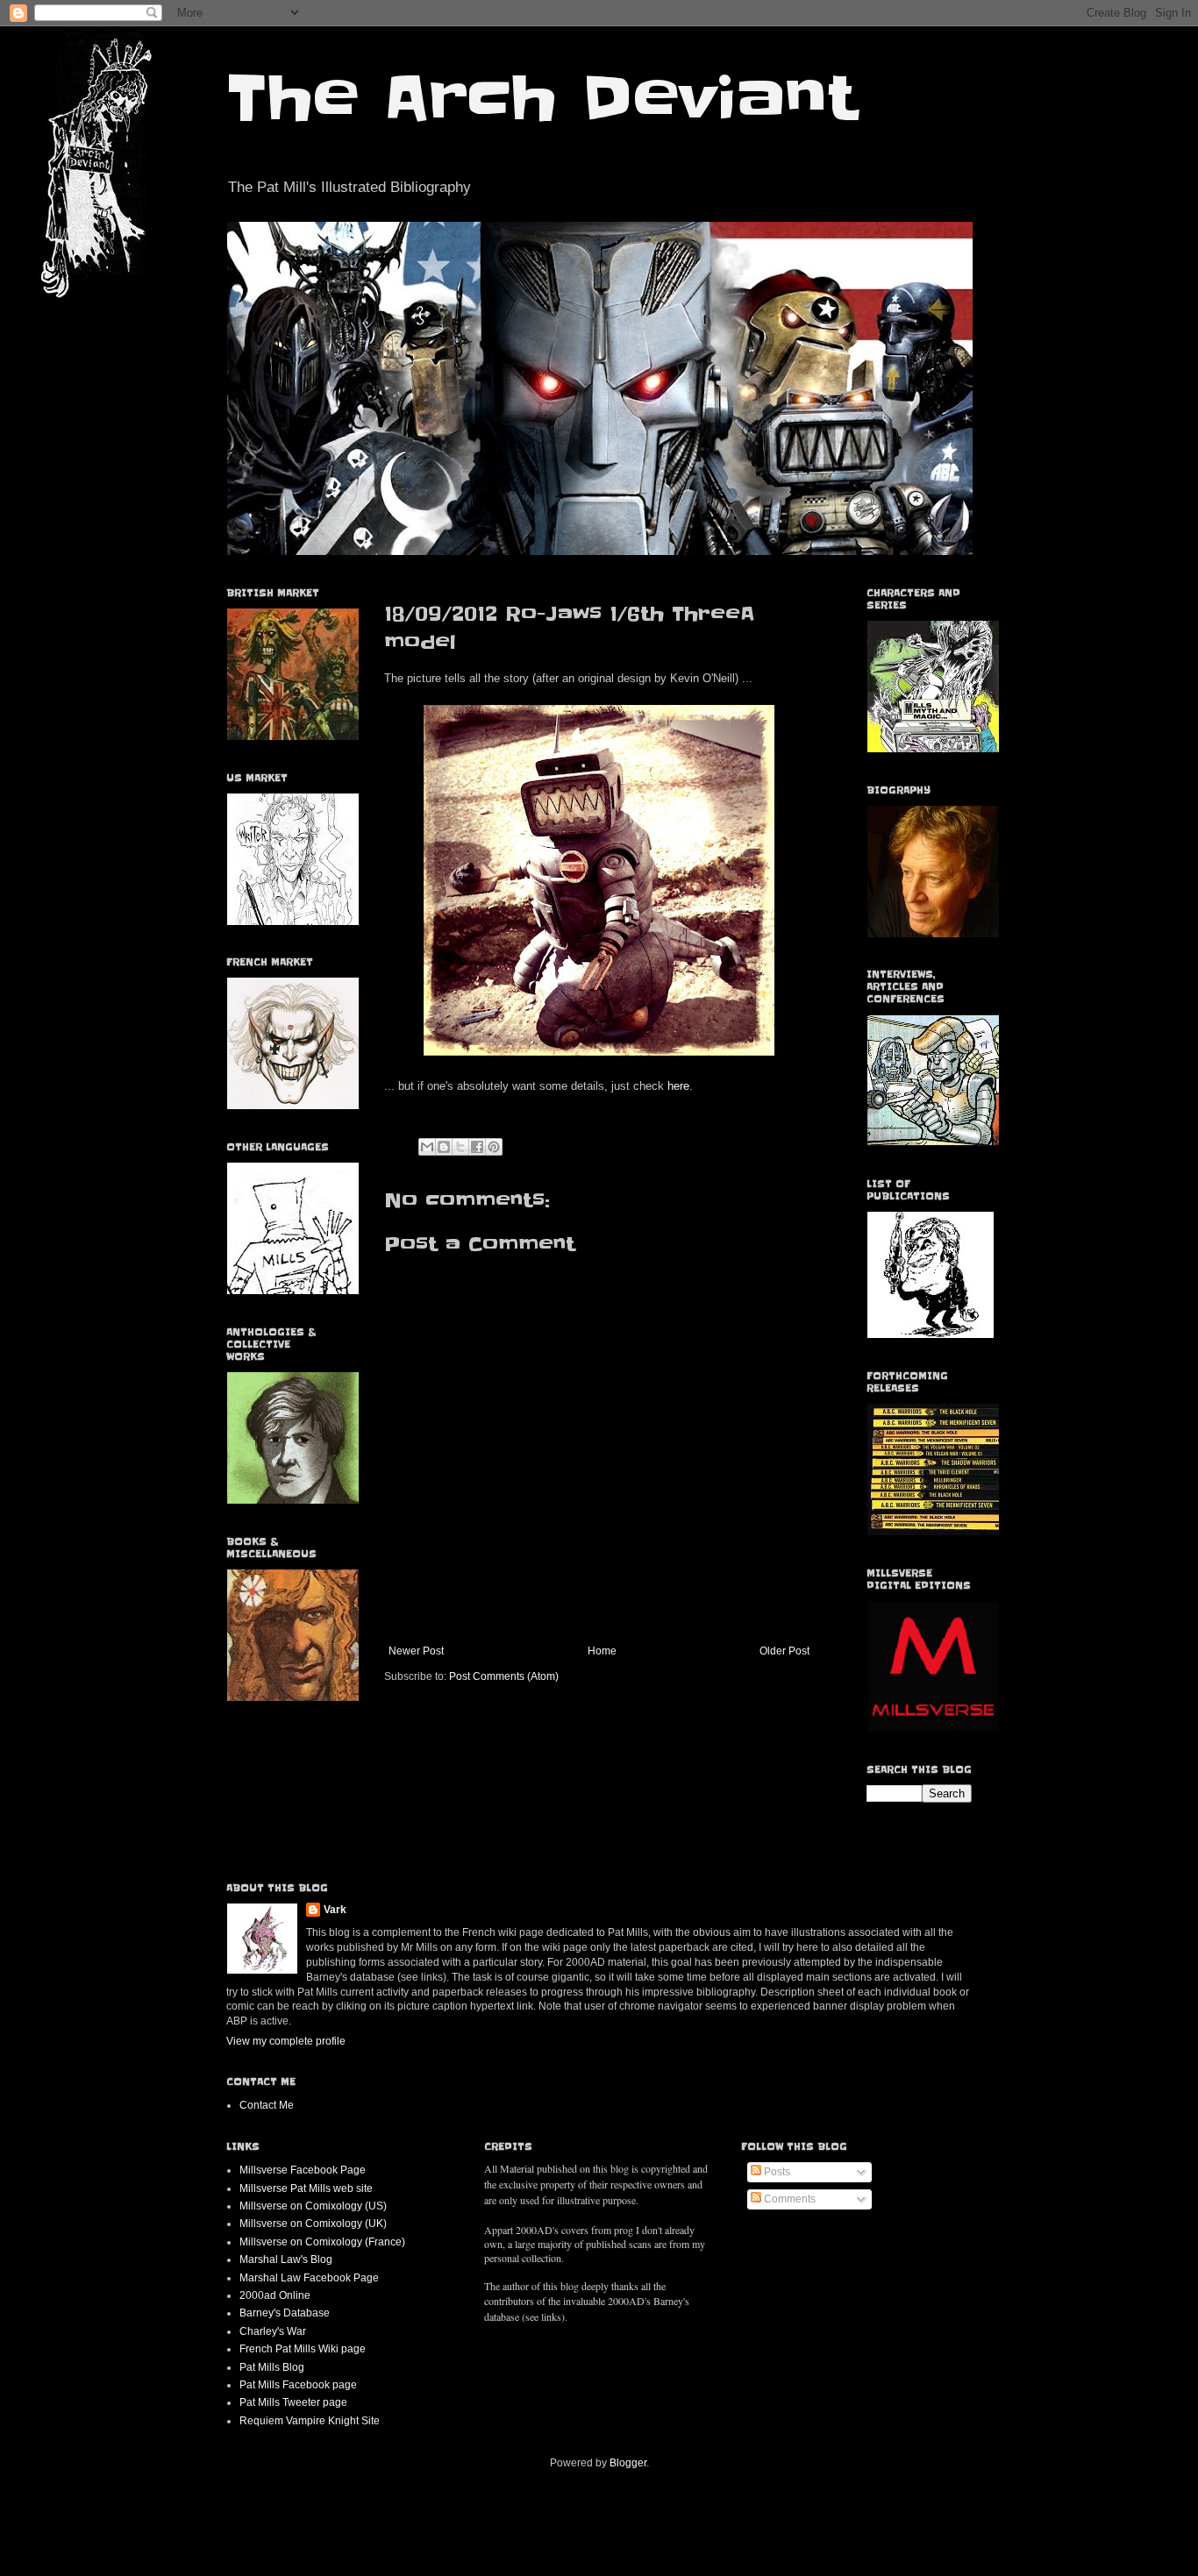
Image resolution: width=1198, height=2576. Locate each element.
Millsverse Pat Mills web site (306, 2188)
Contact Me (267, 2105)
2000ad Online (275, 2295)
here (677, 1086)
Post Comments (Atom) (504, 1676)
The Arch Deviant (542, 98)
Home (602, 1651)
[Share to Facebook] (477, 1147)
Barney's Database (285, 2313)
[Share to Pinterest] (494, 1147)
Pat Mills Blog (272, 2367)
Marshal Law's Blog (286, 2259)
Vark (335, 1910)
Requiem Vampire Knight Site (310, 2421)
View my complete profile (286, 2041)
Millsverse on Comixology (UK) (313, 2224)
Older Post (784, 1651)
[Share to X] (460, 1147)
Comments (788, 2199)
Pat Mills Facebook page (298, 2385)
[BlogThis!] (444, 1147)
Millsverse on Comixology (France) (322, 2242)
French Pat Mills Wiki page (303, 2349)
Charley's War (273, 2331)
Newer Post (416, 1651)
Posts (776, 2172)
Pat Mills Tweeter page (293, 2402)
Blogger (628, 2463)
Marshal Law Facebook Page (309, 2278)
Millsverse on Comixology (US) (313, 2206)
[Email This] (427, 1147)
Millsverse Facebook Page (303, 2170)
